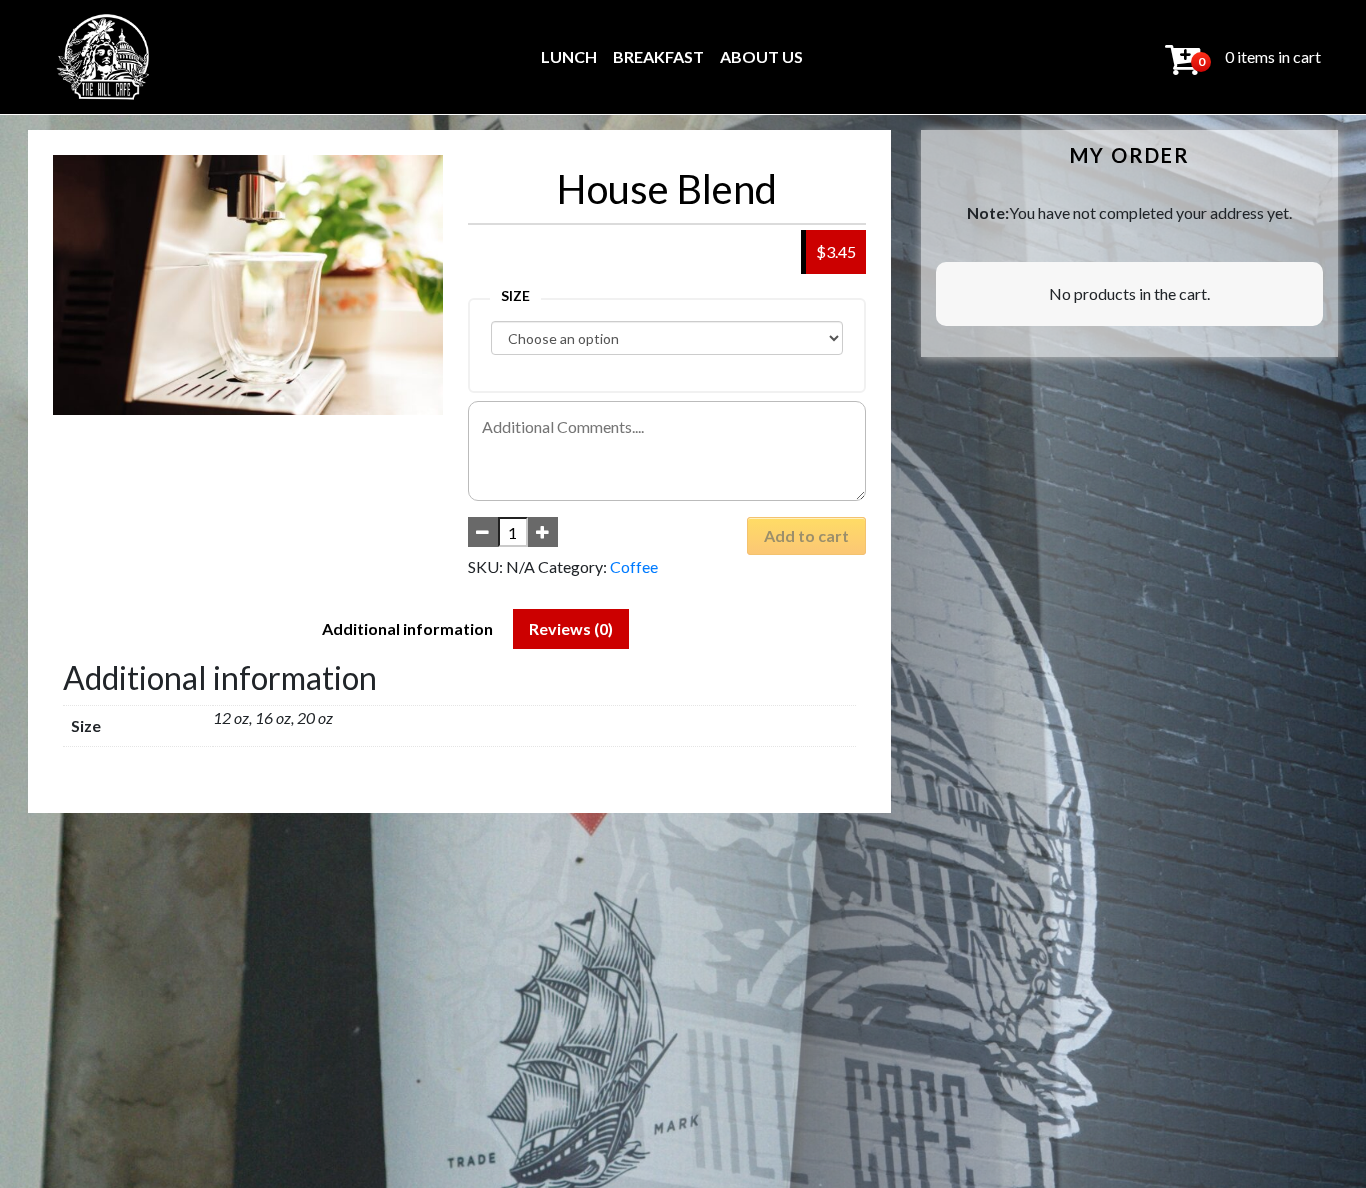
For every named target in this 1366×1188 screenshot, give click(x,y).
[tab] (407, 629)
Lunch (569, 56)
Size (515, 295)
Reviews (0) (571, 628)
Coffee (634, 566)
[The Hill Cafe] (104, 57)
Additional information (407, 628)
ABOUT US (761, 56)
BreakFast (658, 56)
